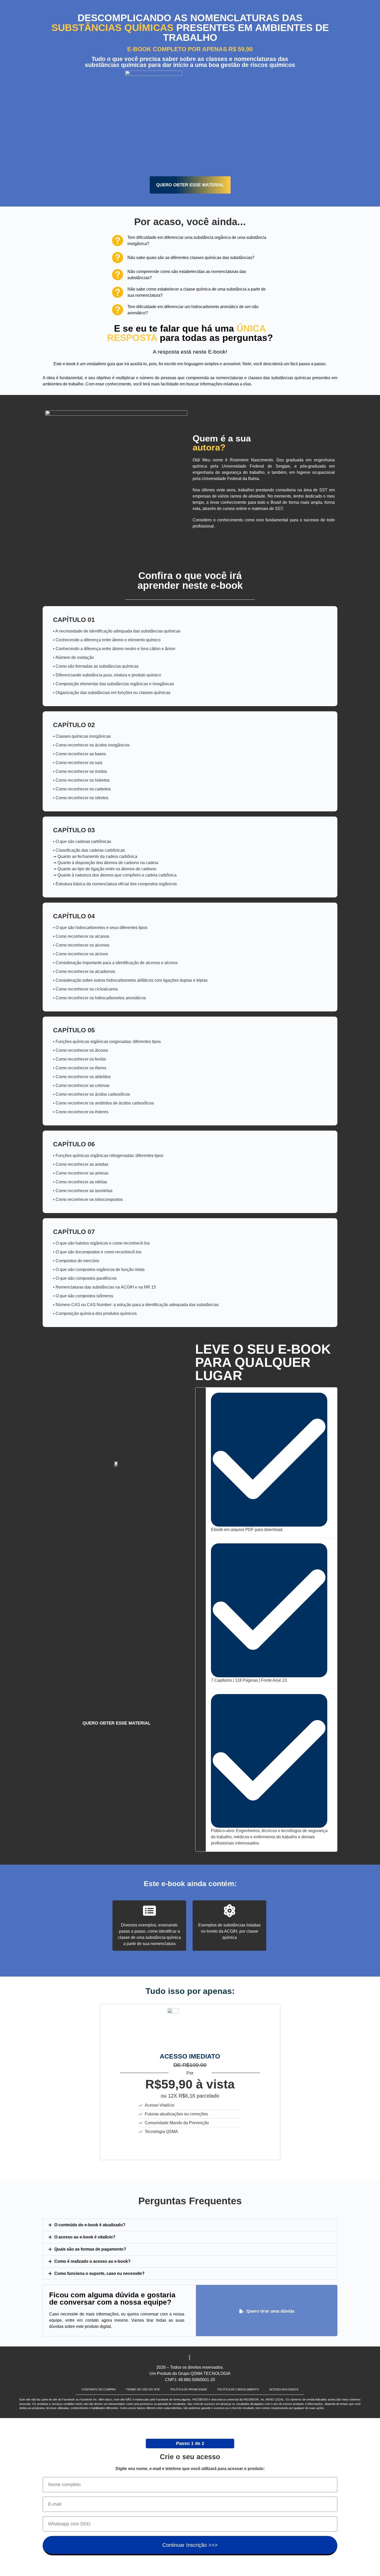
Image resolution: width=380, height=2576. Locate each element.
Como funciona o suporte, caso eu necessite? (99, 2273)
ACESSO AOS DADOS (284, 2389)
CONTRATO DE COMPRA (99, 2389)
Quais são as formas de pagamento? (90, 2249)
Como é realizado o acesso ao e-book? (92, 2261)
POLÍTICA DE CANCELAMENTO (238, 2389)
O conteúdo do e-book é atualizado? (90, 2225)
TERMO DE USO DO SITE (143, 2389)
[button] (190, 2225)
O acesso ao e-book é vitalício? (85, 2237)
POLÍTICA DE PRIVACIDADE (189, 2389)
